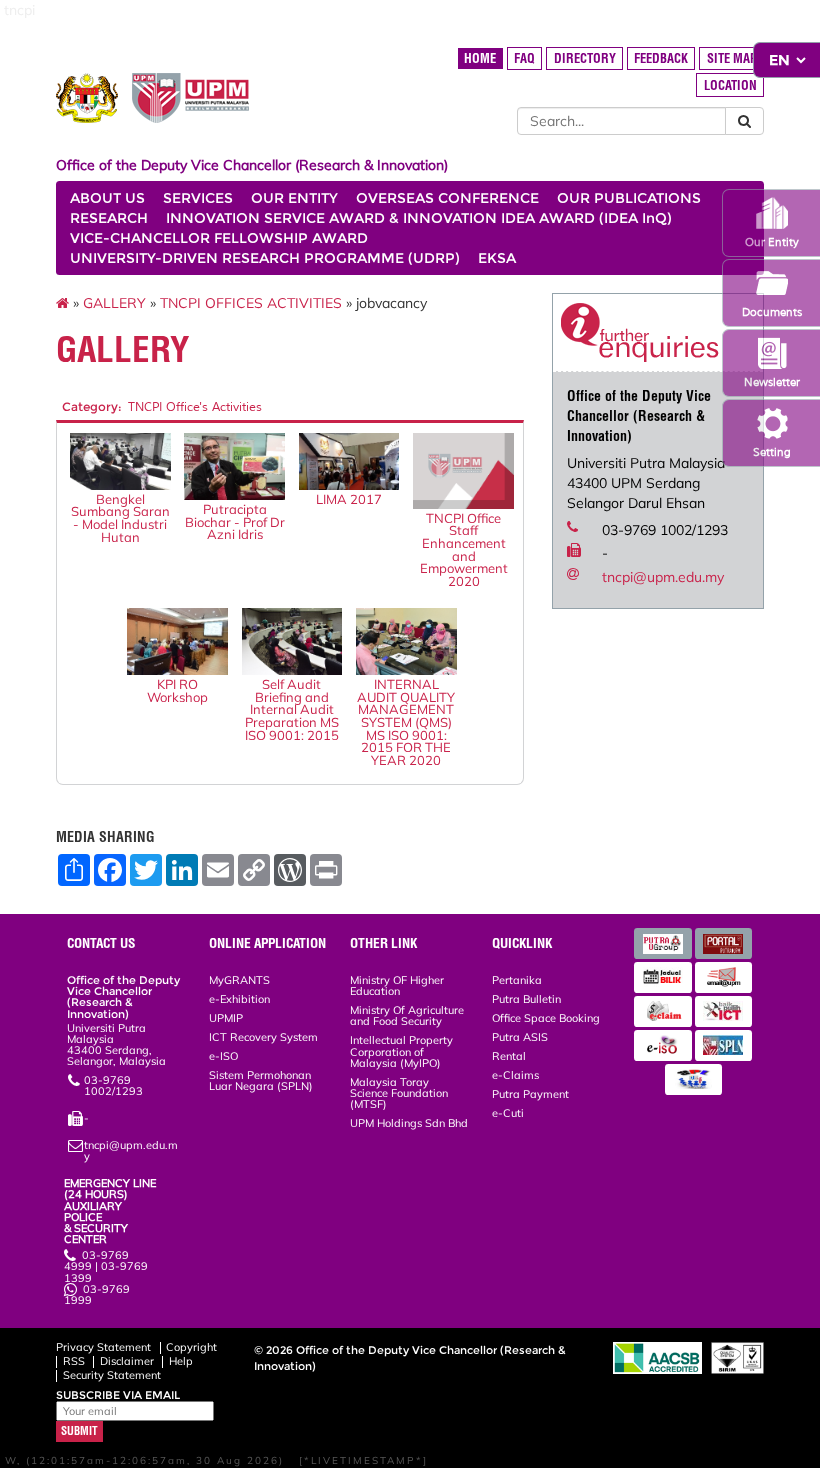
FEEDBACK (661, 58)
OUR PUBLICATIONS (629, 198)
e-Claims (515, 1075)
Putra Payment (530, 1094)
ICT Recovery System (263, 1037)
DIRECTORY (585, 58)
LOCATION (730, 85)
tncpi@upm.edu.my (663, 577)
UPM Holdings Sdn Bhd (409, 1123)
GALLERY (114, 303)
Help (181, 1361)
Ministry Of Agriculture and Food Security (407, 1015)
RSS (74, 1361)
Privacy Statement (103, 1347)
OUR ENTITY (294, 198)
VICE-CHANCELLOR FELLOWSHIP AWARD (219, 238)
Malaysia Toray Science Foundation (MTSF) (399, 1093)
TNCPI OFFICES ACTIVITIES (251, 303)
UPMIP (226, 1018)
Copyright (191, 1347)
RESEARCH (109, 218)
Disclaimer (127, 1361)
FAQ (524, 58)
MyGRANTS (239, 980)
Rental (509, 1056)
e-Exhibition (239, 999)
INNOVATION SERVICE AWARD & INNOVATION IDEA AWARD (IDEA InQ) (419, 218)
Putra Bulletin (526, 999)
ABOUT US (107, 198)
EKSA (497, 258)
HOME (480, 58)
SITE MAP (732, 58)
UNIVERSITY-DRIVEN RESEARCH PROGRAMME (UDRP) (265, 258)
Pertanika (517, 980)
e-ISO (223, 1056)
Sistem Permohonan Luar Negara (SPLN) (261, 1080)
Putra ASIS (520, 1037)
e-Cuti (508, 1113)
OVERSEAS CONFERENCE (447, 198)
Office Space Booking (546, 1018)
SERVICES (198, 198)
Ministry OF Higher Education (397, 985)
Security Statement (112, 1375)
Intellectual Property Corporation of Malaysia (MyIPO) (401, 1051)
